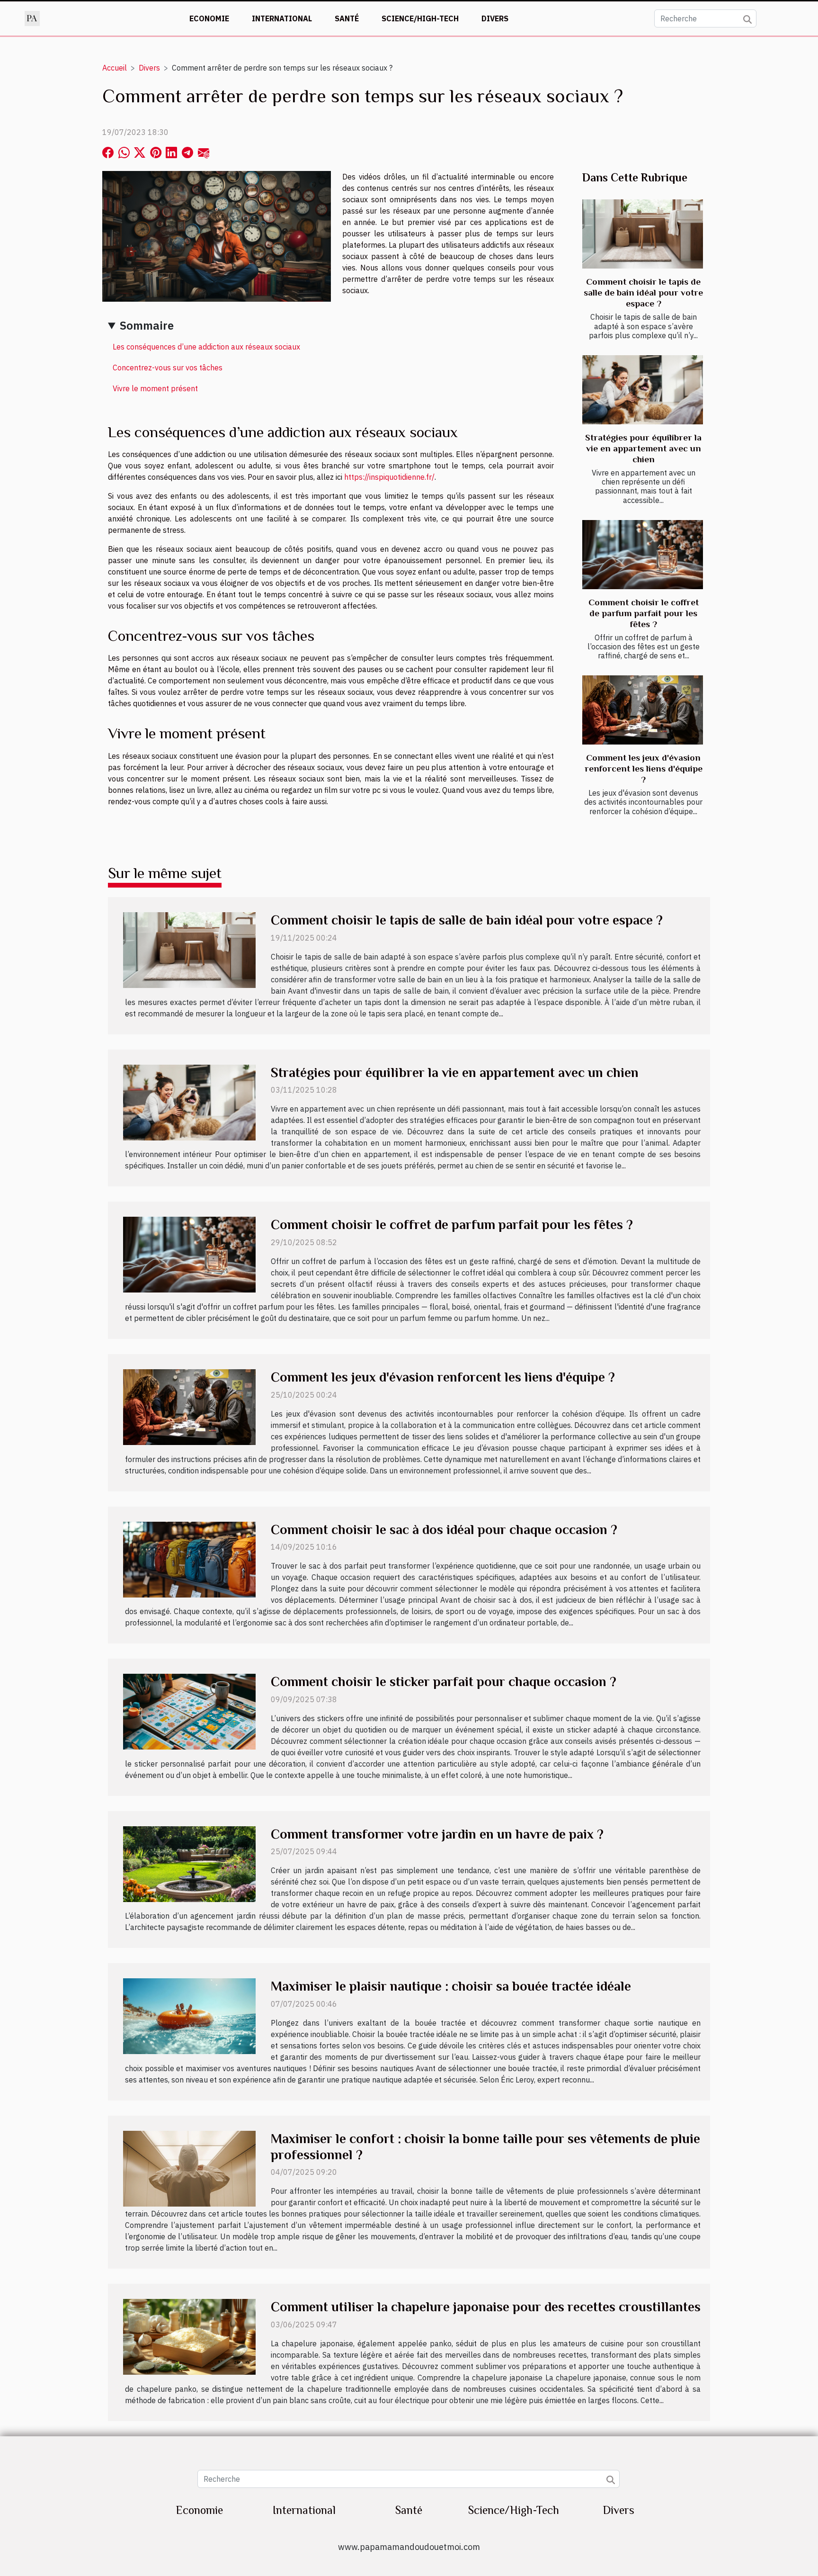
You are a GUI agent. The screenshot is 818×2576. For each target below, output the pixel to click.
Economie (209, 18)
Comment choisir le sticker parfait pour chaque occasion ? (444, 1682)
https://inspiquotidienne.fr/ (389, 477)
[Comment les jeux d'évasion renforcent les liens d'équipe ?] (643, 710)
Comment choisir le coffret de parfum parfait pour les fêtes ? (644, 613)
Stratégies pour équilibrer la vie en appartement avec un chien (643, 448)
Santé (347, 18)
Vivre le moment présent (155, 388)
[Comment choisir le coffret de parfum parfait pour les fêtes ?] (643, 555)
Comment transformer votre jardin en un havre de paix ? (437, 1834)
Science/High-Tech (420, 18)
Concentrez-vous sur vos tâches (168, 368)
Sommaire (147, 325)
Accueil (115, 68)
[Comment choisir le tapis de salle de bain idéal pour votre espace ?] (643, 234)
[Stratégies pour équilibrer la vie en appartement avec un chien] (643, 390)
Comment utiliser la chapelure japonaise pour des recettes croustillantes (486, 2307)
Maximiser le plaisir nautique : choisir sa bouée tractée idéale (451, 1986)
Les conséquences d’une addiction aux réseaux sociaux (206, 347)
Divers (495, 18)
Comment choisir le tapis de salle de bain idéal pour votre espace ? (643, 292)
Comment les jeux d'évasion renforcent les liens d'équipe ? (644, 768)
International (282, 18)
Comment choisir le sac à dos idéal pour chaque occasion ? (444, 1530)
